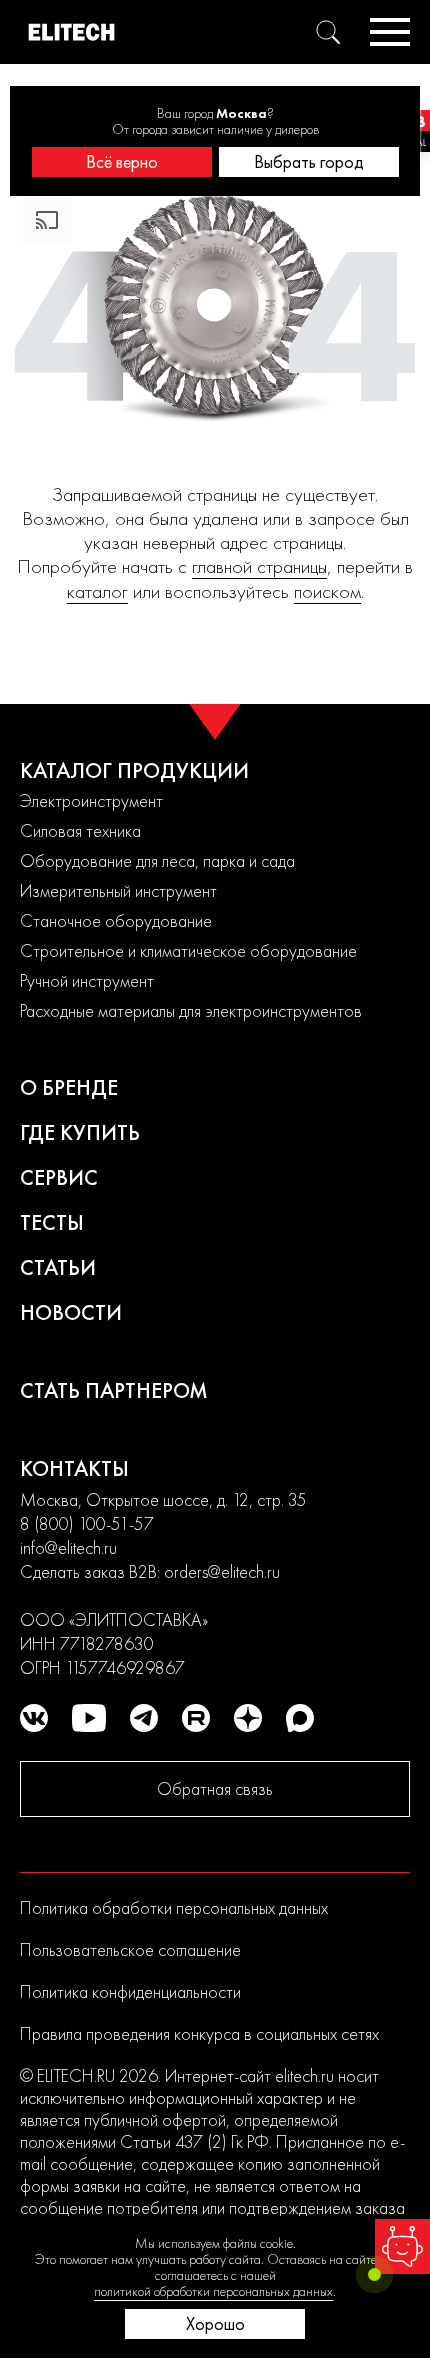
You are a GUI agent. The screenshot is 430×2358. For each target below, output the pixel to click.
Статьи (58, 1267)
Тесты (52, 1222)
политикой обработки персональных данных (213, 2291)
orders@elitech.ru (222, 1571)
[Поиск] (328, 32)
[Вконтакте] (34, 1718)
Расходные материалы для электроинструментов (191, 1010)
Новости (71, 1312)
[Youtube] (89, 1718)
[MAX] (300, 1718)
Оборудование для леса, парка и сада (157, 860)
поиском (327, 591)
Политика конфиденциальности (130, 1991)
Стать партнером (114, 1390)
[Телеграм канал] (144, 1718)
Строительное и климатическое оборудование (188, 950)
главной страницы (259, 566)
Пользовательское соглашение (130, 1949)
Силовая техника (80, 830)
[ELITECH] (71, 32)
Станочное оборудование (116, 920)
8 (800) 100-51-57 (87, 1523)
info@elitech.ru (68, 1547)
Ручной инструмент (87, 980)
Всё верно (122, 161)
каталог (97, 591)
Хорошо (215, 2323)
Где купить (80, 1132)
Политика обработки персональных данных (174, 1907)
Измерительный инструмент (118, 890)
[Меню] (390, 32)
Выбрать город (309, 161)
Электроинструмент (91, 800)
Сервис (59, 1177)
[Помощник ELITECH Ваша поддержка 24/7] (402, 2246)
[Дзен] (248, 1718)
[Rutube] (196, 1718)
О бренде (69, 1087)
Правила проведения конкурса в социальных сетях (199, 2033)
